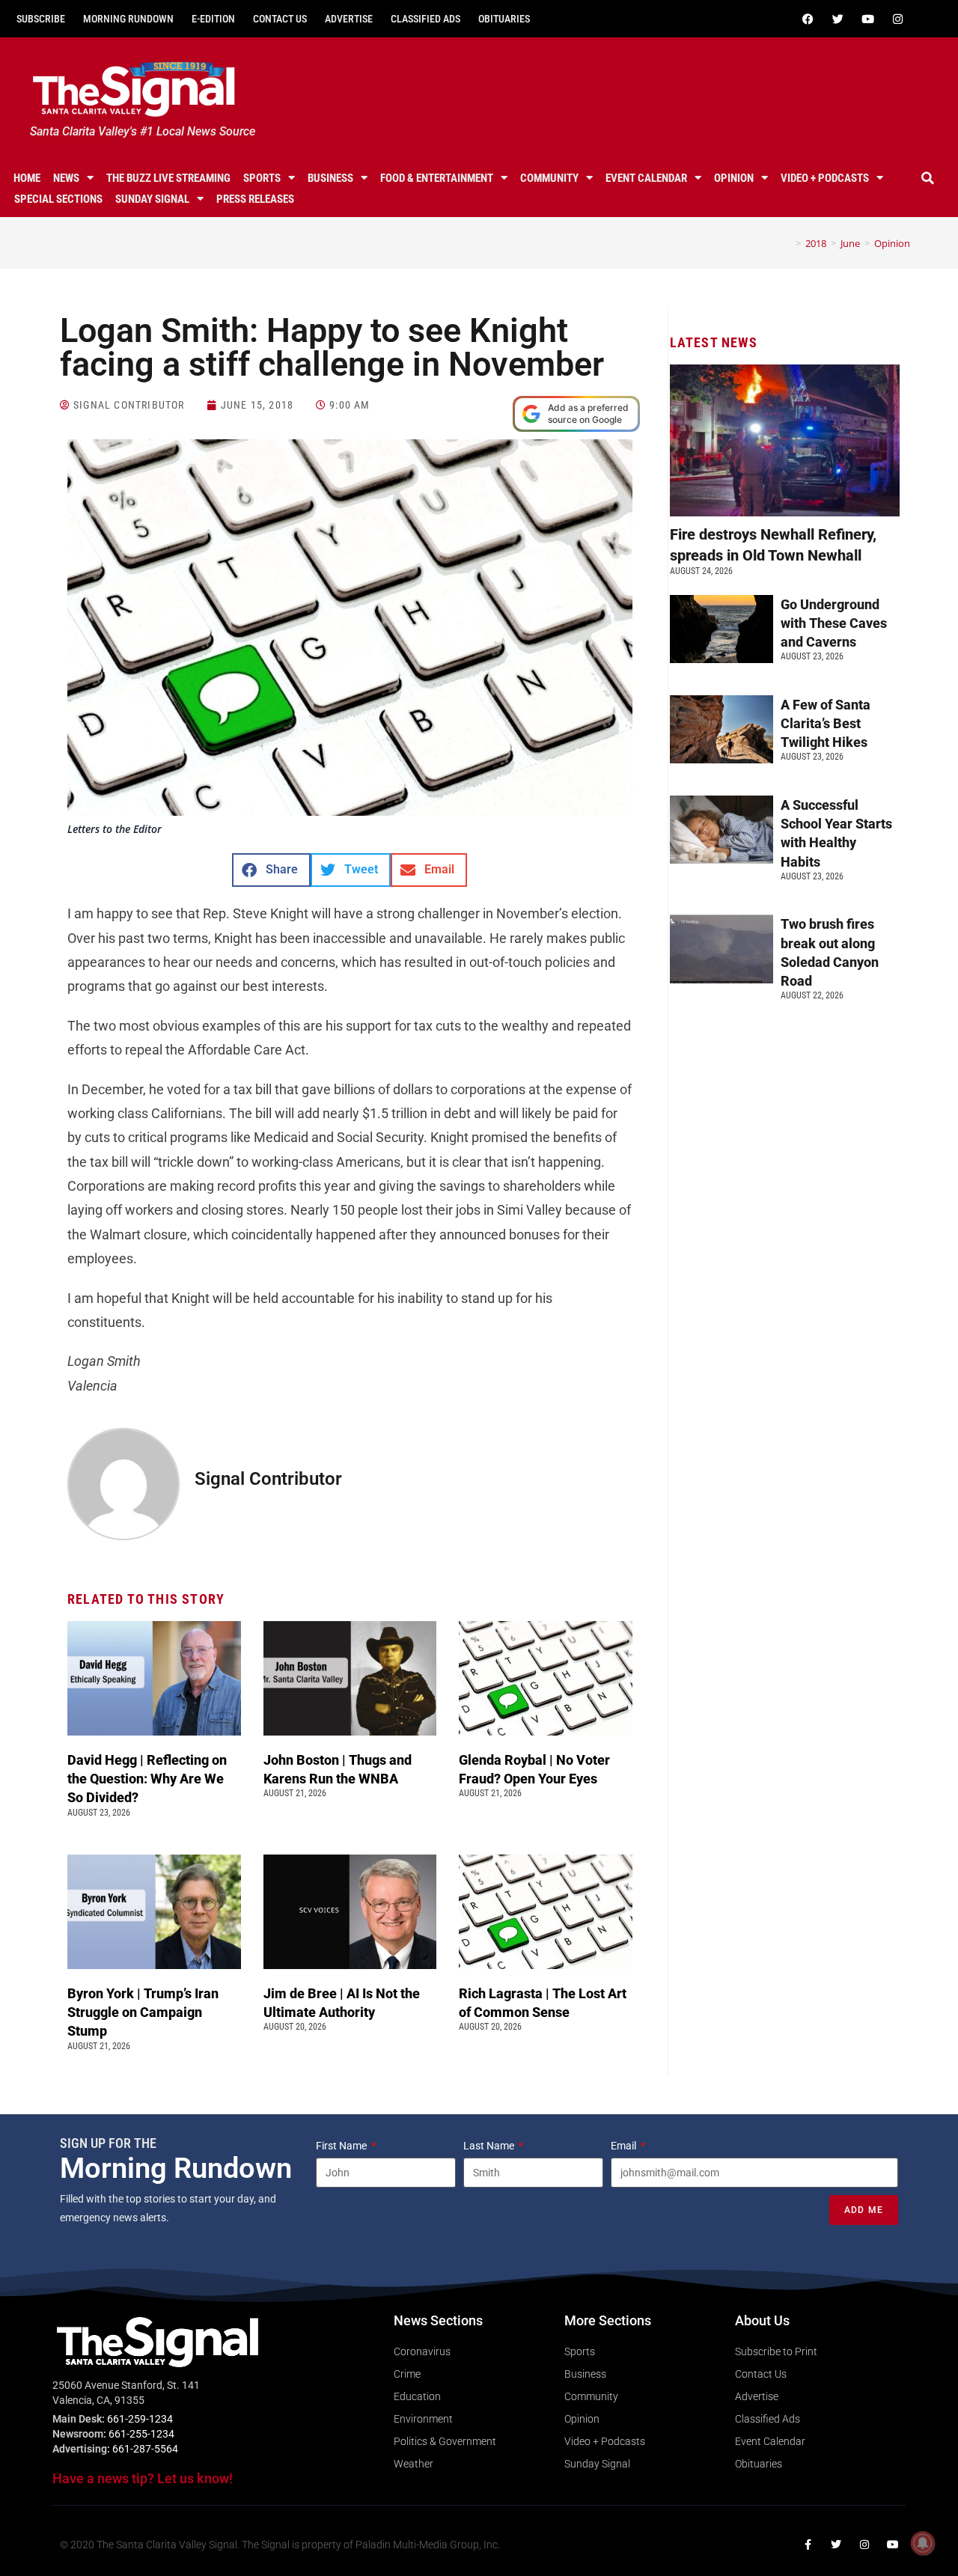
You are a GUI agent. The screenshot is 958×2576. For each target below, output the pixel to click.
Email (625, 2146)
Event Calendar (646, 178)
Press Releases (255, 199)
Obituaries (504, 19)
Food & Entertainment (437, 178)
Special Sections (58, 199)
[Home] (787, 243)
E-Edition (213, 19)
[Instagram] (897, 19)
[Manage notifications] (923, 2543)
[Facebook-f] (808, 2545)
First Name (342, 2146)
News (66, 178)
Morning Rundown (128, 19)
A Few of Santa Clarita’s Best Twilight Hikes (826, 723)
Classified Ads (425, 19)
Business (330, 178)
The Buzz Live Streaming (168, 178)
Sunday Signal (152, 199)
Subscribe (41, 19)
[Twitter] (838, 19)
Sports (262, 178)
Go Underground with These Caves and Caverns (834, 623)
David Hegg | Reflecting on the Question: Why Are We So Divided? (147, 1779)
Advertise (349, 19)
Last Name (490, 2146)
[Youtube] (867, 19)
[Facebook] (808, 19)
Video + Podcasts (825, 178)
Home (27, 178)
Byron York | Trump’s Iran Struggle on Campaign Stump (143, 2012)
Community (549, 178)
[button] (927, 178)
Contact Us (280, 19)
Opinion (734, 178)
